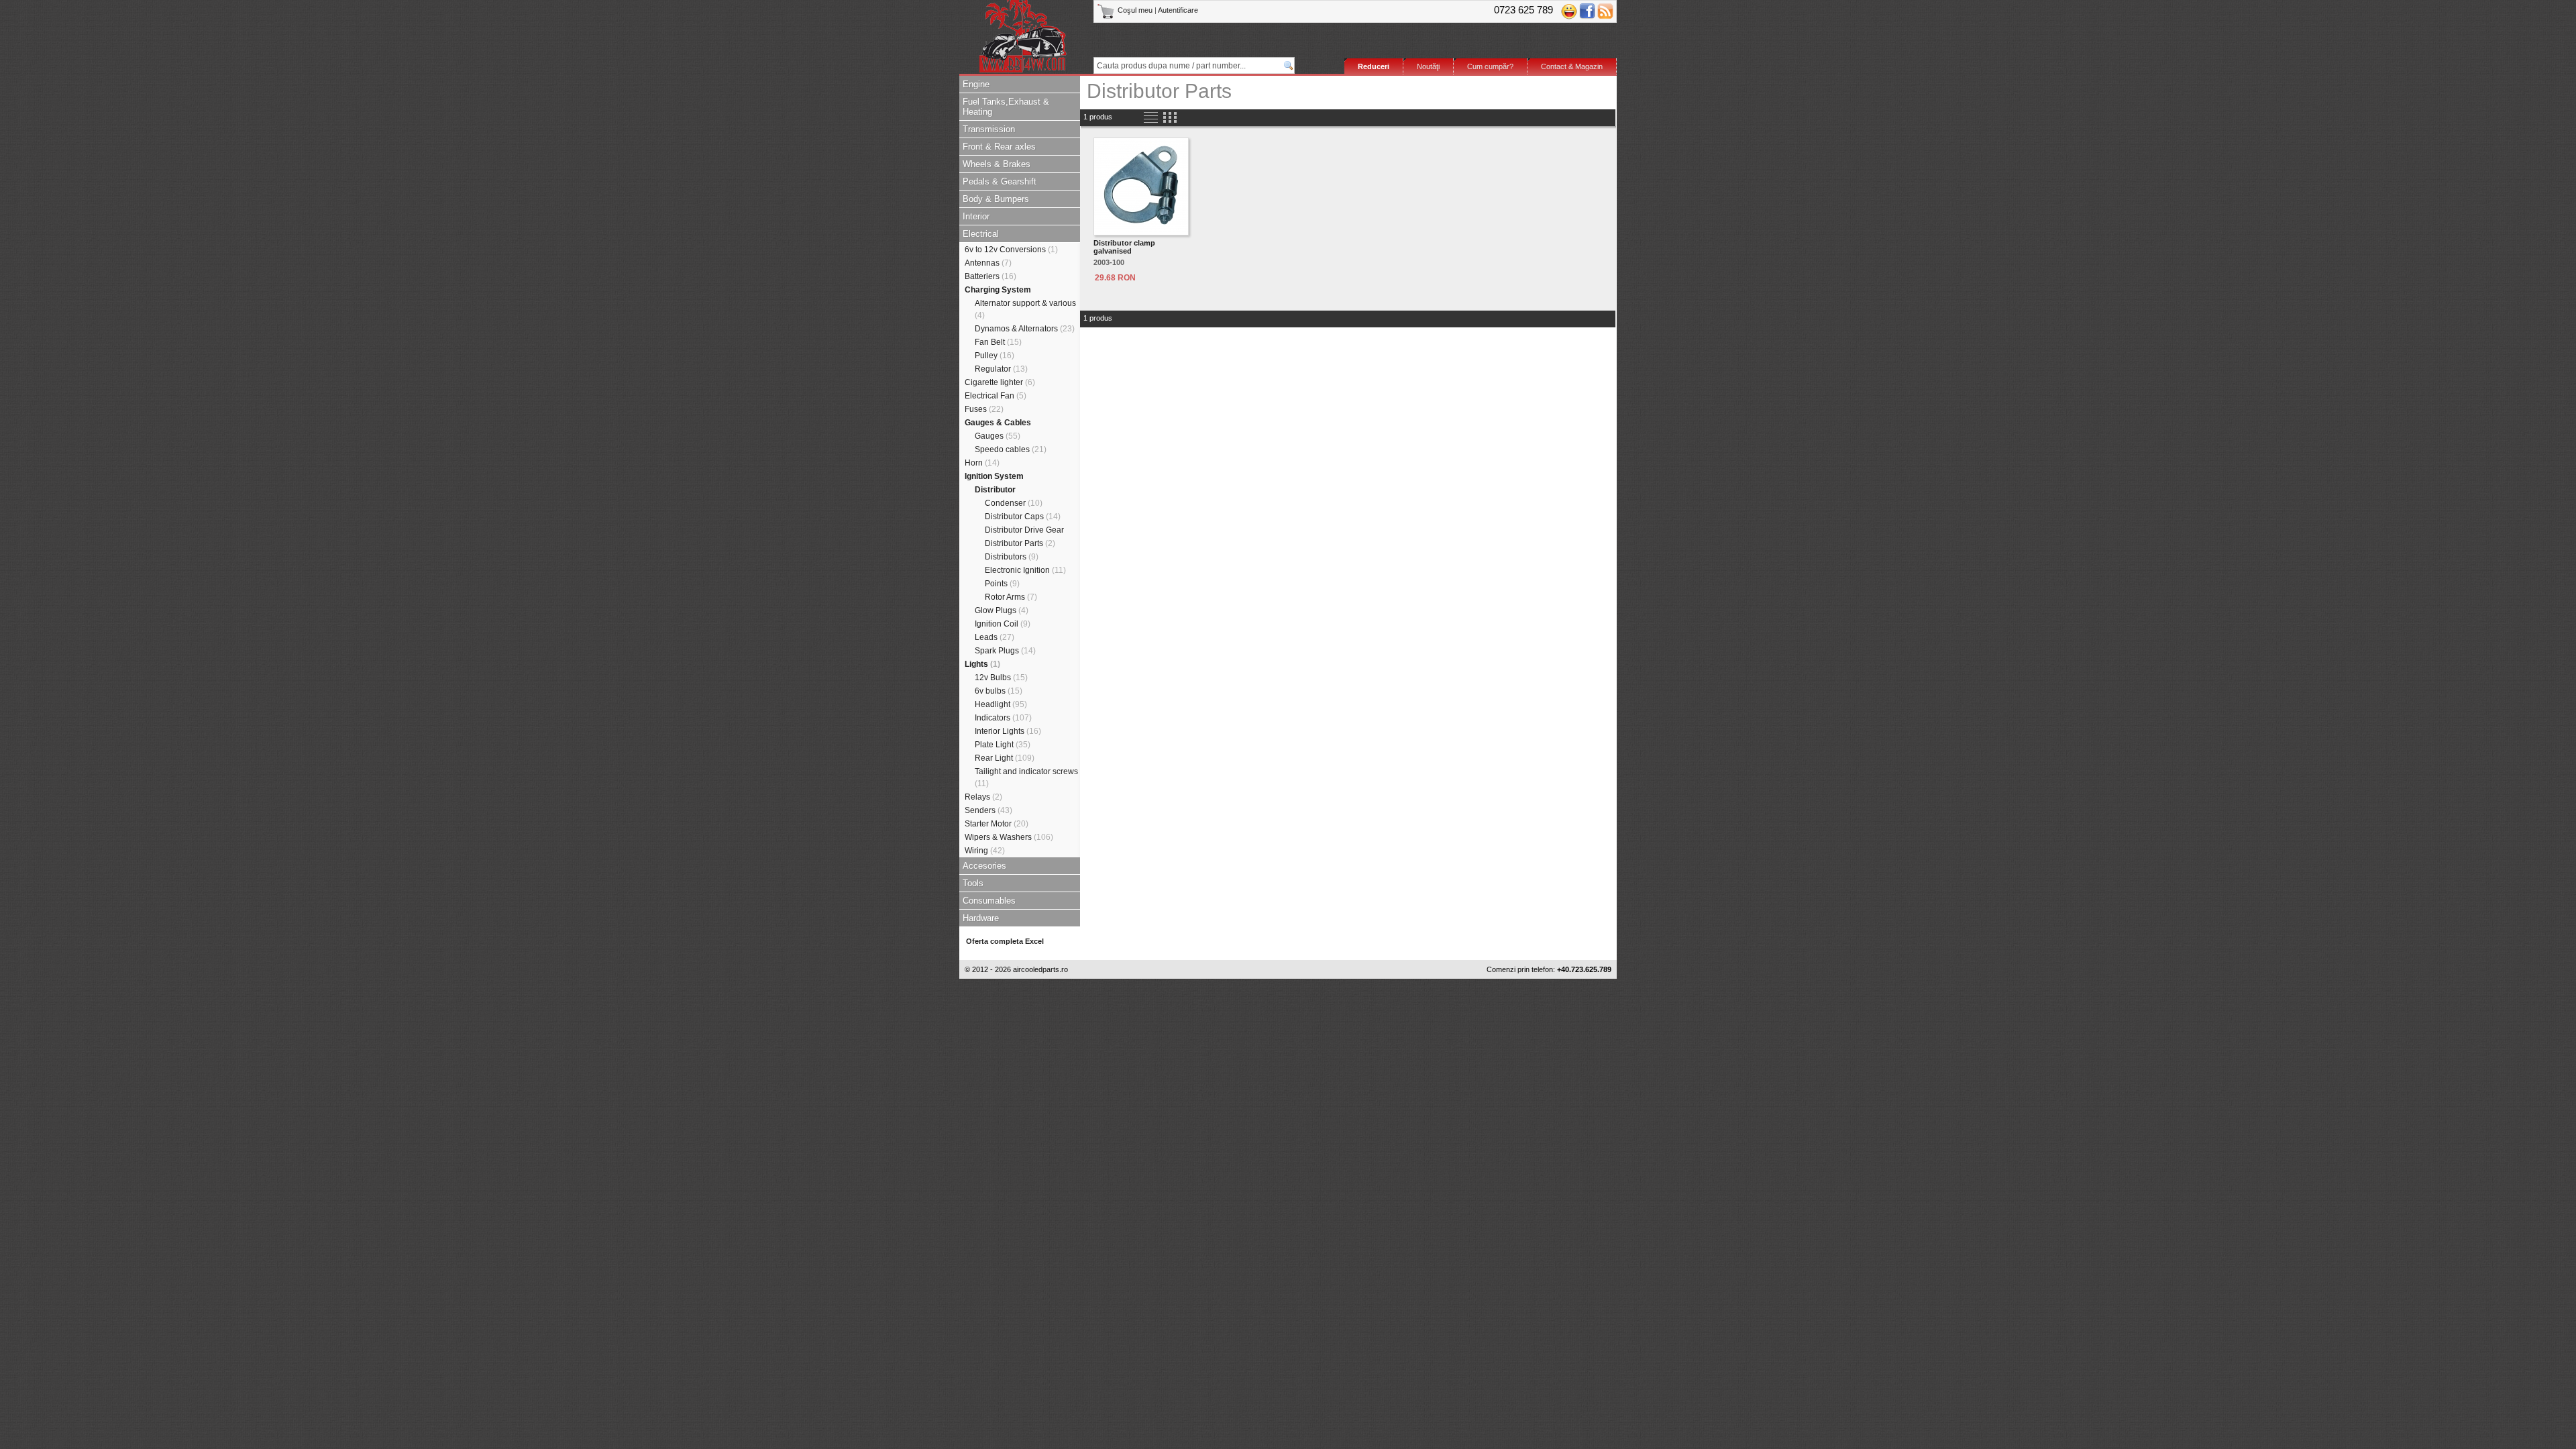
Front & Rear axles (999, 147)
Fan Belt (998, 342)
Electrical (981, 234)
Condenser (1014, 503)
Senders (988, 810)
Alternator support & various (1025, 309)
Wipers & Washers (1009, 837)
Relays (983, 797)
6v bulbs (999, 691)
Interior (976, 216)
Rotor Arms (1011, 597)
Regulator (1001, 369)
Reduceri (1374, 66)
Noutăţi (1428, 66)
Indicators (1003, 718)
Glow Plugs (1002, 610)
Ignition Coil (1003, 624)
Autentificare (1178, 10)
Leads (995, 637)
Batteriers (990, 276)
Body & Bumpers (996, 199)
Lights (982, 664)
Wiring (985, 851)
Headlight (1001, 704)
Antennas (988, 263)
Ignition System (994, 476)
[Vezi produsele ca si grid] (1170, 118)
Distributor (995, 490)
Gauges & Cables (998, 423)
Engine (976, 84)
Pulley (995, 356)
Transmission (989, 129)
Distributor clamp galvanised (1124, 247)
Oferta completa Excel (1005, 941)
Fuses (984, 409)
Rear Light (1005, 758)
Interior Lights (1008, 731)
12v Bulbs (1001, 678)
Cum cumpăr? (1490, 66)
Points (1002, 584)
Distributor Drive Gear (1024, 530)
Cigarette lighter (1000, 382)
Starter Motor (997, 824)
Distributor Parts (1020, 543)
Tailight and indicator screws (1026, 777)
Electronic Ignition (1025, 570)
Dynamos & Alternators (1025, 329)
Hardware (981, 918)
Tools (973, 883)
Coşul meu (1135, 10)
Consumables (989, 901)
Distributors (1012, 557)
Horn (982, 463)
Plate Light (1003, 745)
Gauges (998, 436)
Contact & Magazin (1572, 66)
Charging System (998, 290)
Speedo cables (1011, 449)
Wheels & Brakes (997, 164)
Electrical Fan (996, 396)
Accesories (984, 866)
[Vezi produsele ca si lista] (1151, 118)
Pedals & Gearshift (1000, 181)
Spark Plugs (1005, 651)
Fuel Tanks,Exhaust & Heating (1006, 107)
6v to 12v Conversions (1011, 250)
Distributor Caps (1023, 517)
